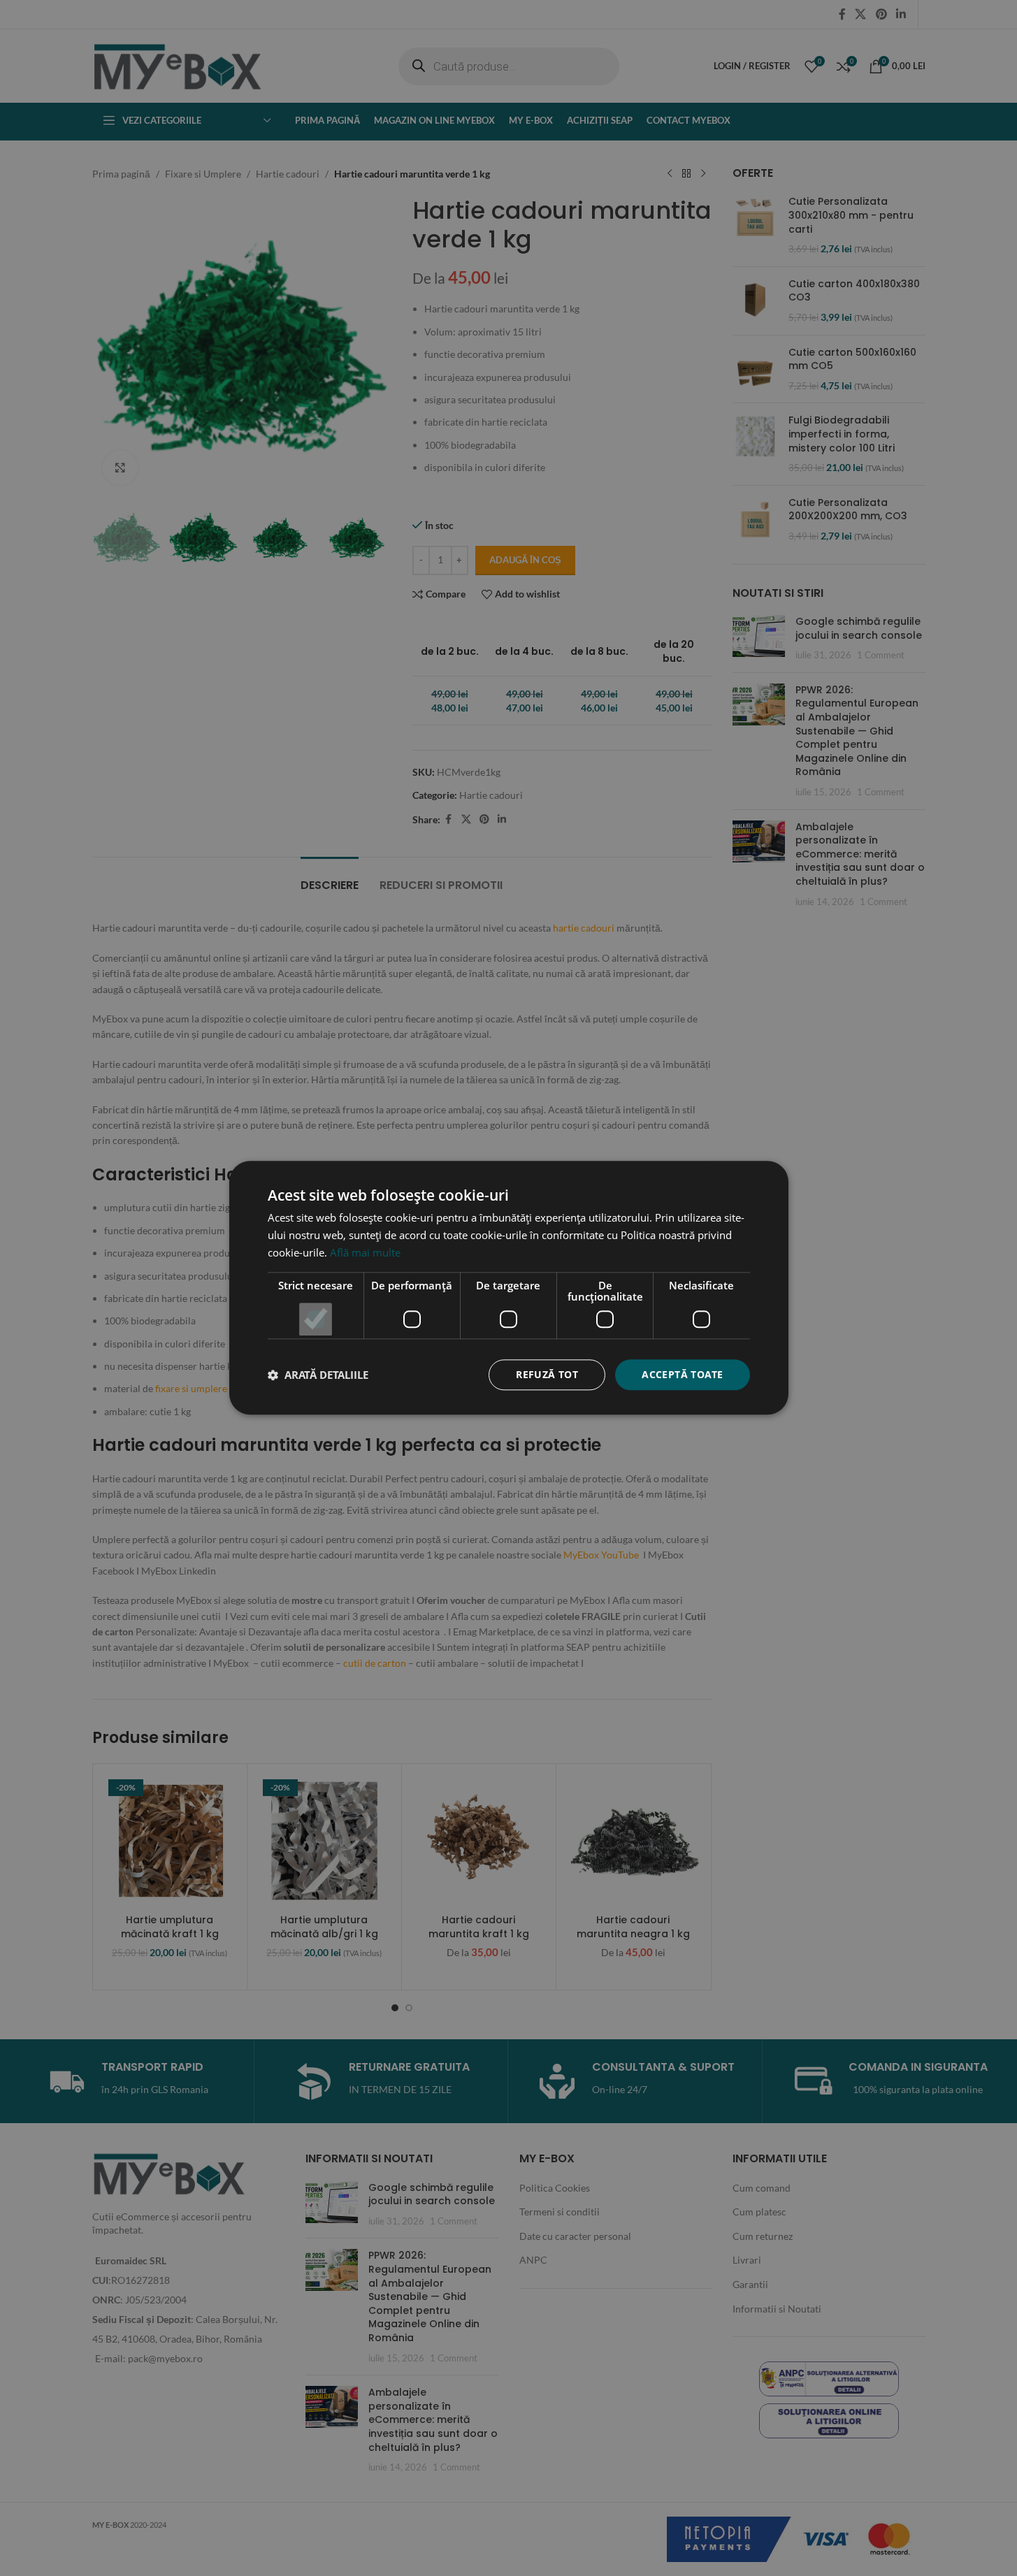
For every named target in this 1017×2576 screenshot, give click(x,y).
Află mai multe (365, 1252)
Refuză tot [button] (547, 1374)
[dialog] (508, 1288)
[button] (318, 1375)
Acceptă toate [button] (682, 1374)
